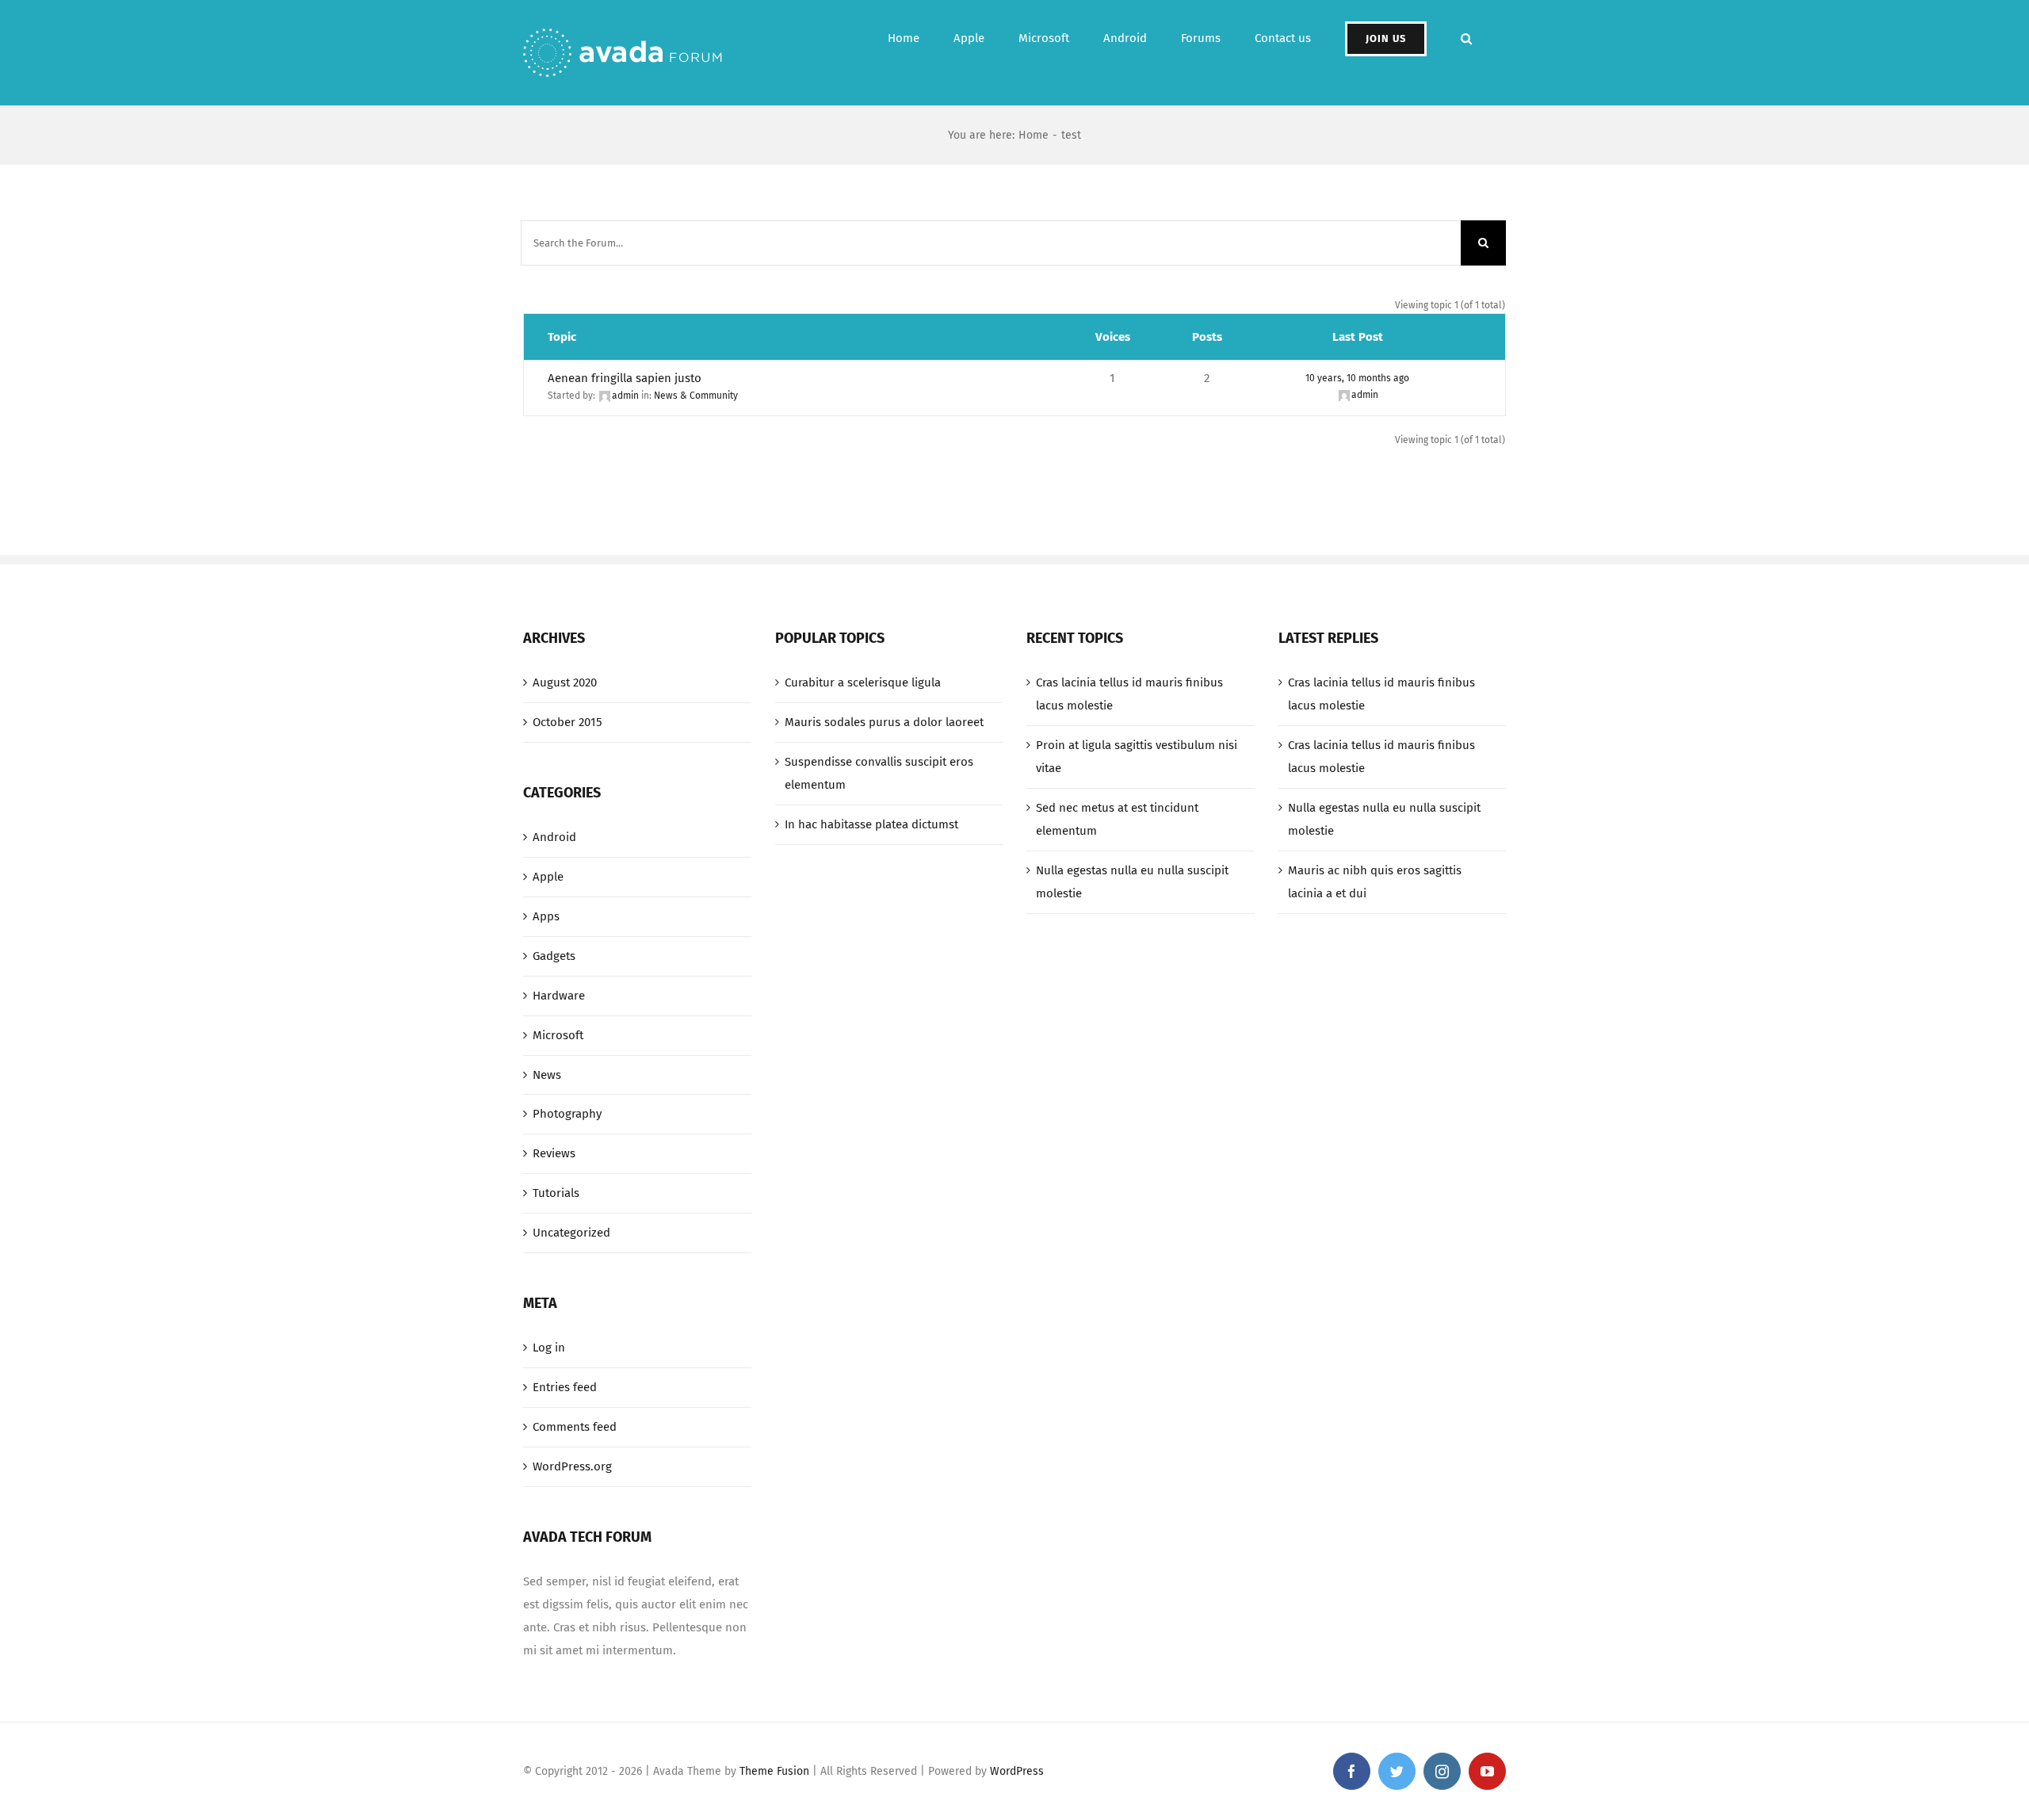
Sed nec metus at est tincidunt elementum (1117, 819)
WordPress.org (572, 1466)
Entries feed (565, 1387)
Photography (567, 1114)
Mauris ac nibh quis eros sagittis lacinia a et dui (1375, 882)
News (547, 1075)
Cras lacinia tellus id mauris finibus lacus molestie (1129, 694)
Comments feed (575, 1427)
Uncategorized (571, 1233)
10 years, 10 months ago (1357, 378)
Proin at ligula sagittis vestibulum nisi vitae (1137, 757)
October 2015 (567, 722)
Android (554, 837)
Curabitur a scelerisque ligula (863, 682)
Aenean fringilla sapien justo (625, 378)
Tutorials (556, 1193)
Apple (548, 877)
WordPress (1017, 1771)
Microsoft (558, 1035)
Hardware (559, 996)
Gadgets (554, 956)
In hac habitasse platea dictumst (871, 824)
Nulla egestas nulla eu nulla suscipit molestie (1132, 882)
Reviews (554, 1153)
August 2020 (565, 682)
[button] (1466, 38)
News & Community (696, 396)
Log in (549, 1348)
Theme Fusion (774, 1771)
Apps (546, 916)
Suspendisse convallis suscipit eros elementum (879, 773)
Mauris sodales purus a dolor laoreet (884, 722)
